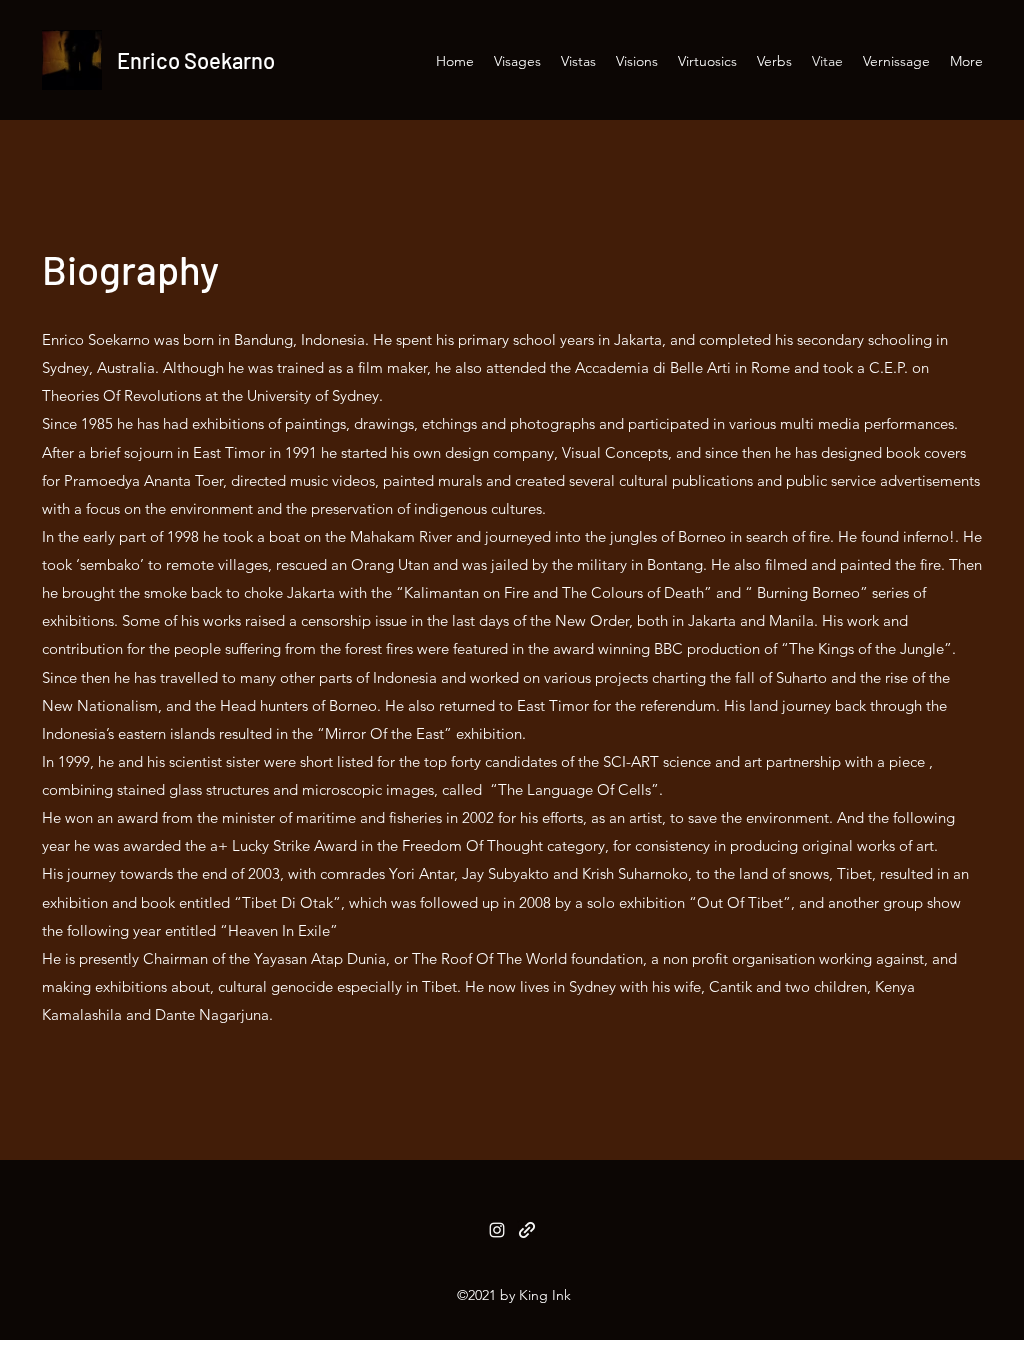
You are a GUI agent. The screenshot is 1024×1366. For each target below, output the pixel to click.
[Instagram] (497, 1230)
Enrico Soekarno (196, 60)
